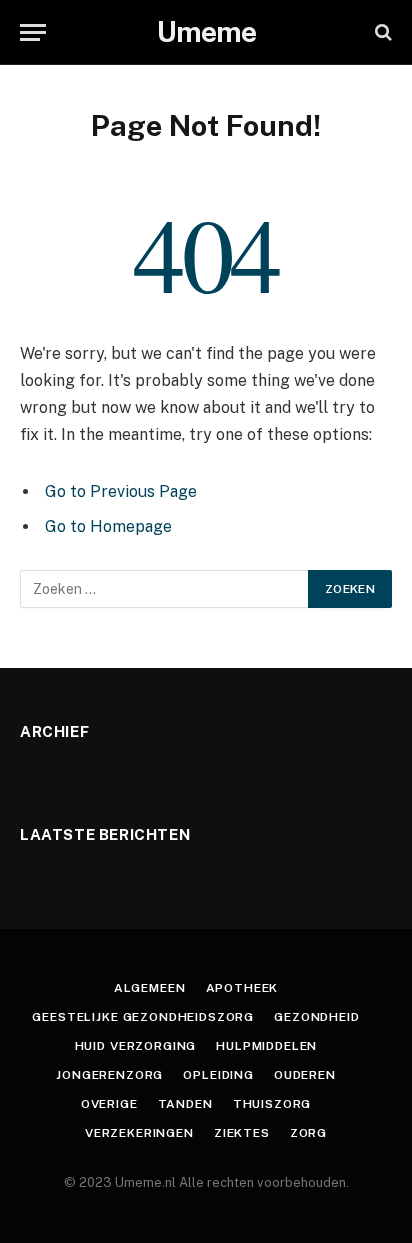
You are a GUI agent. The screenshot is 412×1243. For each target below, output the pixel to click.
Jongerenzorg (109, 1075)
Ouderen (305, 1075)
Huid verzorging (136, 1046)
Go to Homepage (108, 526)
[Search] (381, 32)
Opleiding (218, 1075)
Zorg (308, 1133)
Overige (109, 1104)
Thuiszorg (272, 1104)
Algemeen (150, 988)
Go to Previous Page (121, 491)
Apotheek (242, 988)
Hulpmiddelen (266, 1046)
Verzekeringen (139, 1133)
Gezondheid (316, 1017)
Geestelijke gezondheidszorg (143, 1017)
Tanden (185, 1104)
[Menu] (33, 32)
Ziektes (242, 1133)
